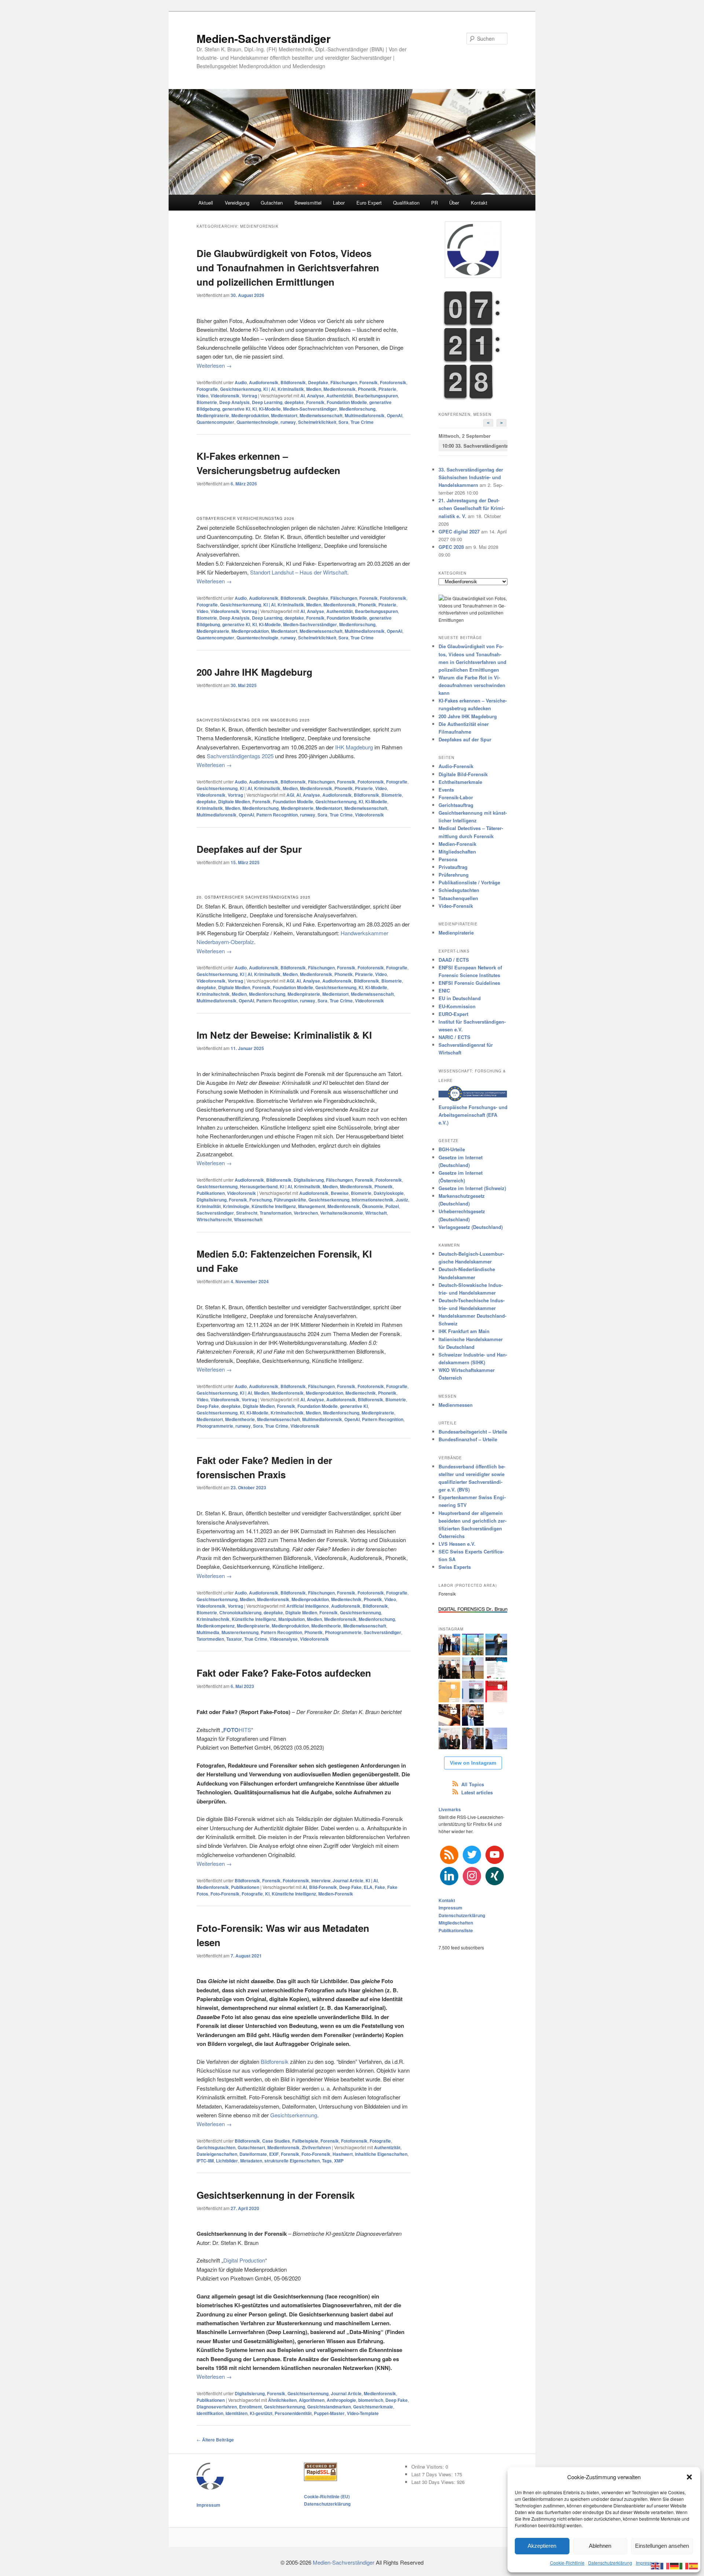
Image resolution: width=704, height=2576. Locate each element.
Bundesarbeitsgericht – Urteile (473, 1432)
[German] (675, 2565)
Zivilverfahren (316, 2147)
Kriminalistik (291, 389)
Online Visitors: (428, 2467)
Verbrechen (306, 1213)
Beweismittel (308, 203)
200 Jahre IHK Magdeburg (254, 672)
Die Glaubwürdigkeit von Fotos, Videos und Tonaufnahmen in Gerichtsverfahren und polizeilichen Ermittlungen (288, 267)
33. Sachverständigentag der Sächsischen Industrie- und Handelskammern (475, 446)
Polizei (392, 1206)
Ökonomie (373, 1206)
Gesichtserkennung (241, 389)
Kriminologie (236, 1206)
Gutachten (272, 203)
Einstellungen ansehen (662, 2546)
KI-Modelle (270, 409)
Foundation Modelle (347, 402)
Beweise (340, 1193)
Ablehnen (600, 2546)
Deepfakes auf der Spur (249, 849)
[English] (656, 2565)
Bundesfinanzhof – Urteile (468, 1439)
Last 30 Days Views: (434, 2482)
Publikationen (211, 1193)
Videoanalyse (284, 1639)
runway (288, 422)
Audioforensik (264, 382)
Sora (343, 422)
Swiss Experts (455, 1567)
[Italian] (684, 2565)
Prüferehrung (454, 875)
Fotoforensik (393, 382)
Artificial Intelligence (308, 1606)
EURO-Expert (453, 1014)
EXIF (274, 2154)
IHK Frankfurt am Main (464, 1331)
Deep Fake (208, 1406)
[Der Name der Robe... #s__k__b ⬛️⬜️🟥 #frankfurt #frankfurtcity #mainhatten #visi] (449, 1715)
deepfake (294, 402)
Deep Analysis (234, 402)
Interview (321, 1880)
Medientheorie (240, 1419)
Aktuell (206, 203)
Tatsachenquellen (458, 898)
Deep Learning (267, 402)
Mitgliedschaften (457, 852)
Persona (448, 859)
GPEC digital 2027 (459, 531)
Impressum (647, 2563)
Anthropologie (341, 2400)
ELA (368, 1887)
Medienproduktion (250, 415)
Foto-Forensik (225, 1894)
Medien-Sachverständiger (264, 38)
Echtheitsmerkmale (460, 782)
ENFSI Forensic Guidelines (469, 983)
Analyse (316, 396)
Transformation (276, 1213)
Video (202, 396)
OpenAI (395, 415)
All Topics (473, 1784)
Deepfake (318, 382)
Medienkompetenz (216, 1626)
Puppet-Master (329, 2413)
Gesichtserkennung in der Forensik (276, 2195)
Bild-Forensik (323, 1887)
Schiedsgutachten (459, 890)
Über (454, 203)
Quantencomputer (215, 422)
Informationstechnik (373, 1200)
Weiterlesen (214, 365)
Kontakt (479, 203)
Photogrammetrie (215, 1426)
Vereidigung (237, 203)
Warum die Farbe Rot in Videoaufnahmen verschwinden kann (472, 685)
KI (254, 409)
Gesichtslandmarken (329, 2407)
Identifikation (210, 2413)
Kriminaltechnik (213, 994)
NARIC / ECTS (454, 1037)
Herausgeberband (259, 1186)
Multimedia (208, 1632)
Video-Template (363, 2413)
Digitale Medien (234, 801)
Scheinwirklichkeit (317, 422)
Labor (339, 203)
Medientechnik (361, 1393)
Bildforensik (293, 382)
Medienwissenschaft (321, 415)
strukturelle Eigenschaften (292, 2161)
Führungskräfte (290, 1200)
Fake (380, 1887)
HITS (237, 1730)
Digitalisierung (309, 1180)
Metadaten (251, 2161)
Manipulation (291, 1619)
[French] (665, 2565)
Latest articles (477, 1792)
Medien (314, 389)
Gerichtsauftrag (456, 805)
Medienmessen (456, 1405)
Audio (241, 382)
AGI (290, 795)
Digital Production (244, 2260)
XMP (339, 2161)
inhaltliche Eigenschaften (381, 2154)
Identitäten (236, 2413)
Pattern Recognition (277, 815)
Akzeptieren (542, 2546)
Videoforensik (225, 396)
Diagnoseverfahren (217, 2407)
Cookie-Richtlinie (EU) (327, 2496)
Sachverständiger (215, 1213)
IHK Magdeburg (354, 747)
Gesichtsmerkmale (373, 2407)
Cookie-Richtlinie (567, 2563)
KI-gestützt (261, 2413)
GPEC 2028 (451, 547)
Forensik (368, 382)
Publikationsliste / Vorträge (469, 882)
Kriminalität (209, 1206)
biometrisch (371, 2400)
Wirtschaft (376, 1213)
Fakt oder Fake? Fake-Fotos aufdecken (284, 1673)
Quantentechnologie (257, 422)
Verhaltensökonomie (342, 1213)
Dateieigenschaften (217, 2154)
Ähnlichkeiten (282, 2400)
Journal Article (348, 1880)
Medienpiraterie (213, 415)
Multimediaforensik (365, 415)
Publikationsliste (456, 1930)
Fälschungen (344, 382)
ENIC (444, 990)
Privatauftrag (453, 867)
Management (312, 1206)
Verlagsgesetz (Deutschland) (471, 1227)
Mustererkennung (240, 1632)
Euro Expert (369, 203)
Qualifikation (406, 203)
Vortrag (249, 396)
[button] (689, 2477)
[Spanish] (694, 2565)
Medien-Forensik (336, 1894)
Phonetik (367, 389)
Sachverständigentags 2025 (240, 756)
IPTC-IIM (205, 2161)
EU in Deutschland (460, 998)
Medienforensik (340, 389)
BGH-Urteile (452, 1149)
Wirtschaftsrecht (214, 1219)
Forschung (261, 1200)
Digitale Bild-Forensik (463, 774)
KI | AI (269, 389)
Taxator (234, 1639)
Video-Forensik (456, 906)
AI (302, 396)
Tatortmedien (210, 1639)
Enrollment (250, 2407)
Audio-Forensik (456, 766)
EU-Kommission (457, 1006)
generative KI (236, 409)
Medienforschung (357, 409)
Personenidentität (293, 2413)
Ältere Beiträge (215, 2440)
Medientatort (284, 415)
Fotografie (207, 389)
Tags (327, 2161)
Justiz (402, 1200)
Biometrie (207, 402)
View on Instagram (473, 1763)
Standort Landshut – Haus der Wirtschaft (299, 572)
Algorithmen (312, 2400)
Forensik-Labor (456, 797)
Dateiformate (253, 2154)
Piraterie (387, 389)
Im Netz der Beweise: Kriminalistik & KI (284, 1035)
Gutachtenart (251, 2147)
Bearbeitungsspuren (376, 396)
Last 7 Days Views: (433, 2474)
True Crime (362, 422)
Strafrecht (247, 1213)
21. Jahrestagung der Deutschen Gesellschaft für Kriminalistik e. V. (472, 508)
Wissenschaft (248, 1219)
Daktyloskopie (389, 1193)
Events (446, 790)
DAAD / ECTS (454, 960)
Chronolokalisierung (240, 1612)
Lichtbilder (227, 2161)
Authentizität (340, 396)
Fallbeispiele (305, 2141)
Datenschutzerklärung (610, 2563)
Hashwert (343, 2154)
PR (434, 203)
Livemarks (450, 1809)
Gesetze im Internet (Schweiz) (472, 1188)
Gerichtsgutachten (216, 2147)
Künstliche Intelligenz (274, 1206)
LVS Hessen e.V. (457, 1544)
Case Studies (276, 2141)
